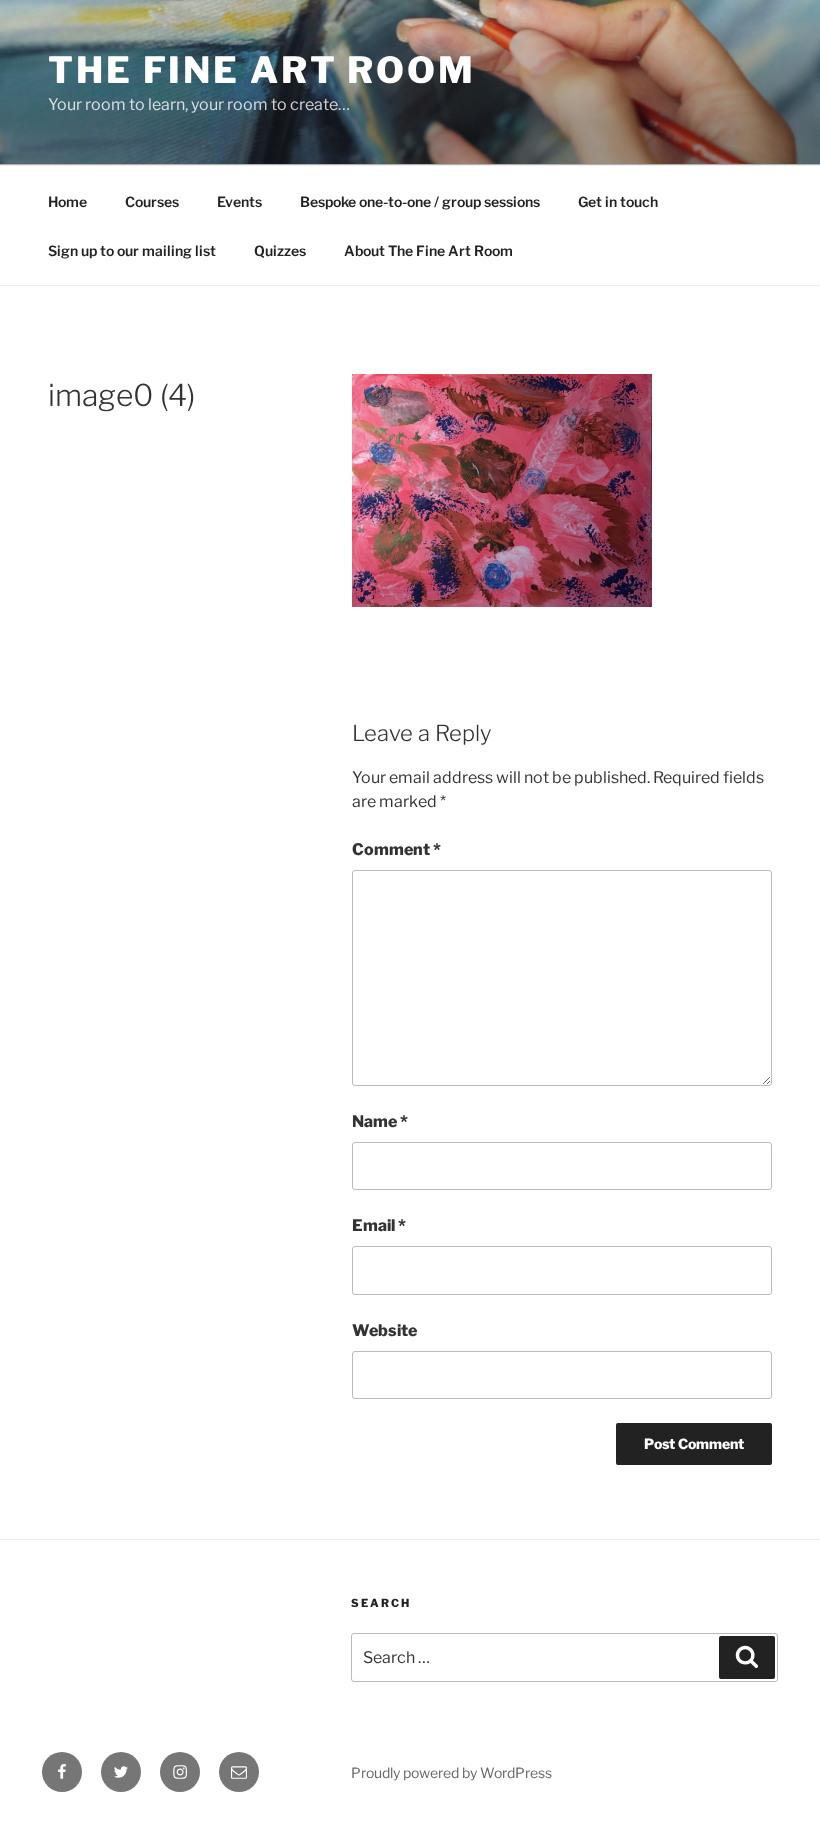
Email (379, 1225)
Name (380, 1121)
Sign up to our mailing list (132, 250)
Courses (152, 201)
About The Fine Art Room (428, 250)
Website (384, 1330)
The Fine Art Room (262, 70)
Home (67, 201)
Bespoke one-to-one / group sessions (420, 201)
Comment (396, 849)
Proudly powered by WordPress (451, 1772)
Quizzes (280, 250)
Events (239, 201)
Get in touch (618, 201)
